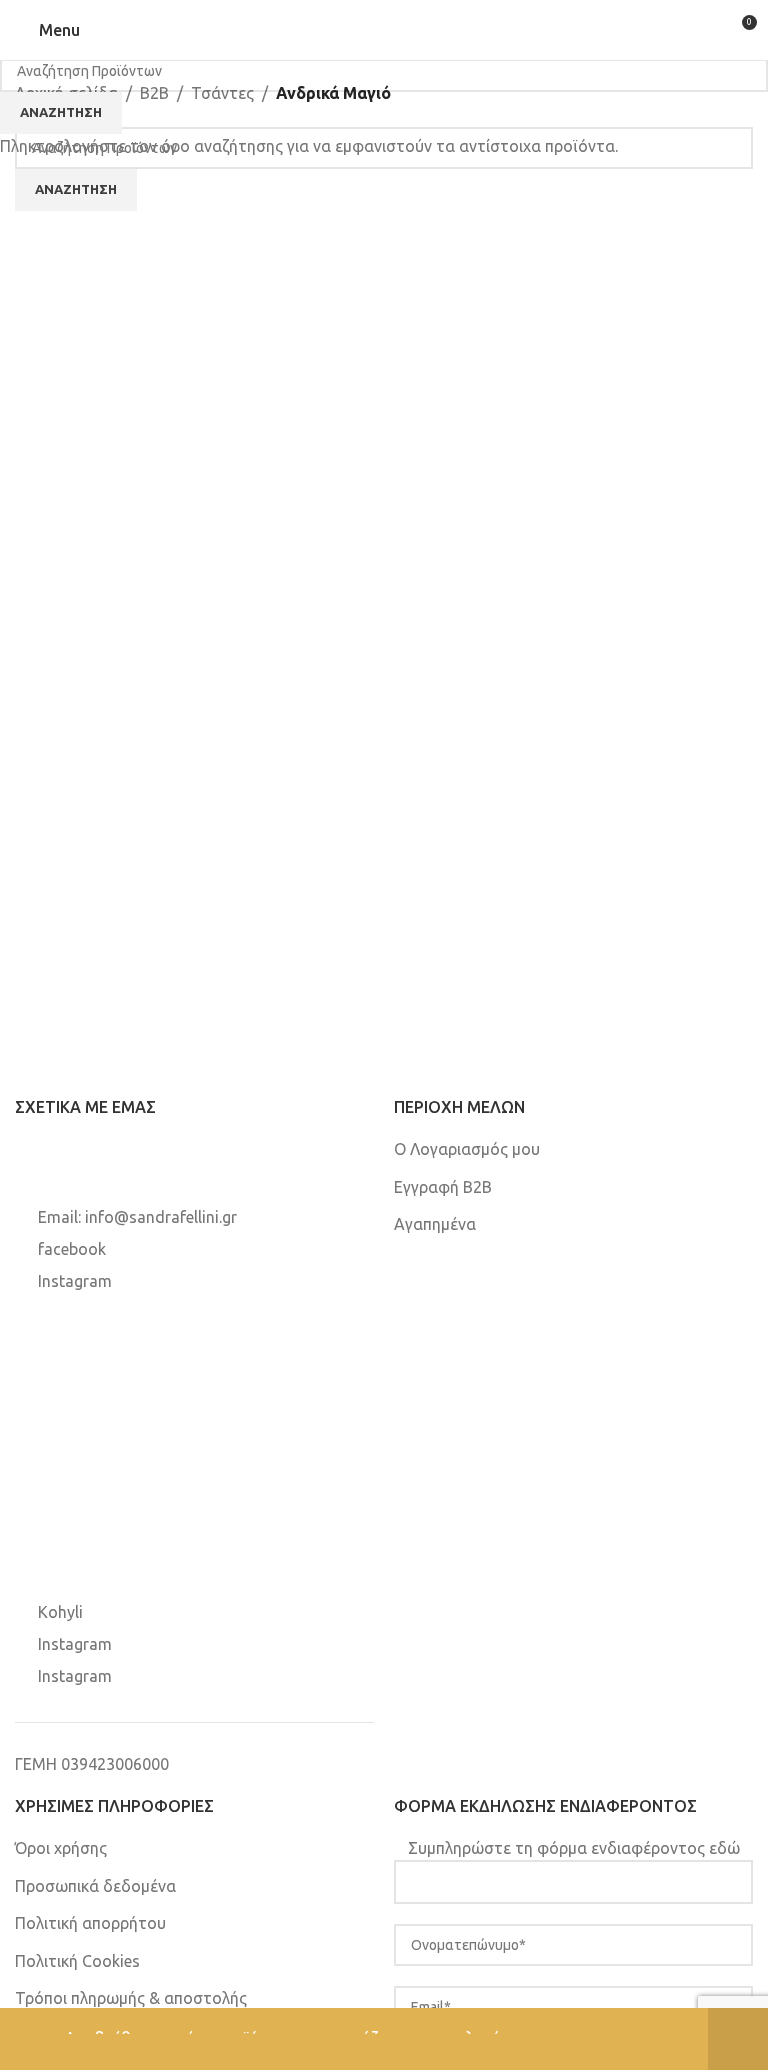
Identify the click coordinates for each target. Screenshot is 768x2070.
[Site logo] (384, 29)
